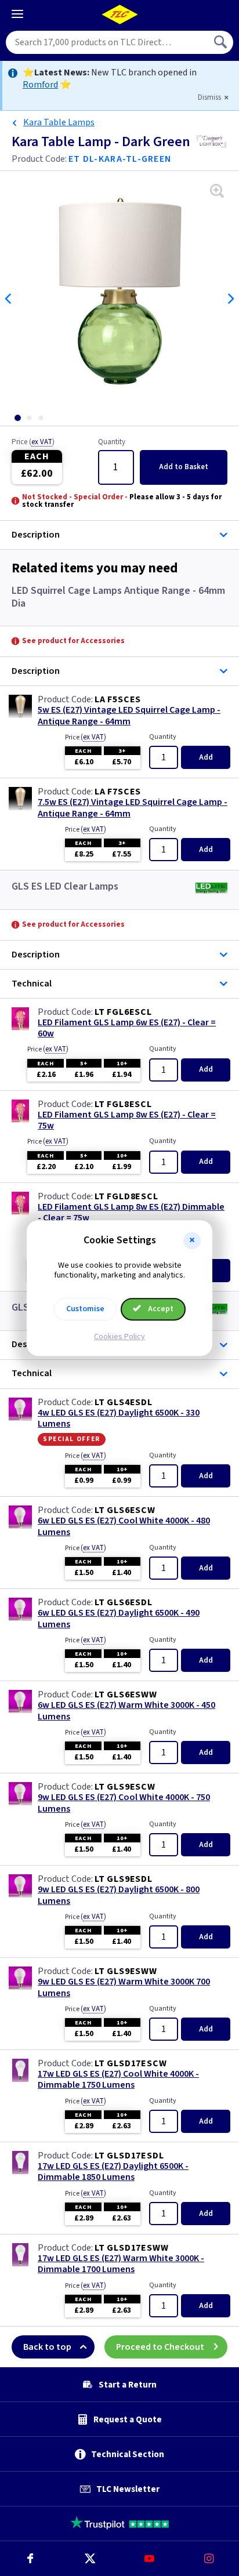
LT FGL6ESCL (123, 1012)
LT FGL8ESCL (123, 1104)
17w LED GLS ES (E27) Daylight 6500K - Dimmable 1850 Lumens (113, 2172)
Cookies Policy (119, 1337)
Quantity (112, 442)
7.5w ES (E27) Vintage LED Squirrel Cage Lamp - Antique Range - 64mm (133, 808)
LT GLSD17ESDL (129, 2156)
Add (184, 467)
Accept (160, 1309)
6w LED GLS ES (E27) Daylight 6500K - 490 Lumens (119, 1619)
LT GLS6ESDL (124, 1602)
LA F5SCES (118, 699)
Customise (85, 1309)
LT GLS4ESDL (124, 1402)
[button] (192, 1240)
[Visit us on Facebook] (30, 2559)
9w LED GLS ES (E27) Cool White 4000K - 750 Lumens (124, 1803)
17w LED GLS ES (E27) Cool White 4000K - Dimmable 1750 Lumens (118, 2080)
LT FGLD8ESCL (126, 1196)
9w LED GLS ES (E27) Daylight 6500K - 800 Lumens (119, 1895)
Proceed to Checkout (160, 2347)
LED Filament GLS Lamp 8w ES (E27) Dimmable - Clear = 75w (131, 1213)
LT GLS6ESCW (125, 1510)
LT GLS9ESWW (126, 1971)
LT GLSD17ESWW (131, 2248)
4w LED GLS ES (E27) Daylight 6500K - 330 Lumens (119, 1418)
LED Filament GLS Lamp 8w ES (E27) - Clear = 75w (127, 1120)
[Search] (222, 42)
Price (33, 442)
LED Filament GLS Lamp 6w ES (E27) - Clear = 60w (127, 1028)
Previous (9, 299)
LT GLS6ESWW (126, 1695)
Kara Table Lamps (59, 122)
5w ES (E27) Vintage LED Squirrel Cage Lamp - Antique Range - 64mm (129, 716)
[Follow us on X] (90, 2559)
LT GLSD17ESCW (131, 2063)
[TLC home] (119, 14)
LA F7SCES (118, 792)
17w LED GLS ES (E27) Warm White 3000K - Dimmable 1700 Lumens (121, 2264)
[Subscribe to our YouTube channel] (149, 2559)
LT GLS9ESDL (124, 1879)
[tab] (17, 418)
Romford (40, 85)
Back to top (47, 2347)
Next (230, 299)
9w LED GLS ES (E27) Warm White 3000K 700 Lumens (124, 1987)
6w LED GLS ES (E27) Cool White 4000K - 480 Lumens (124, 1526)
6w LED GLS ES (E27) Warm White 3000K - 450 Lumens (126, 1711)
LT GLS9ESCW (125, 1787)
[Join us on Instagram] (209, 2559)
